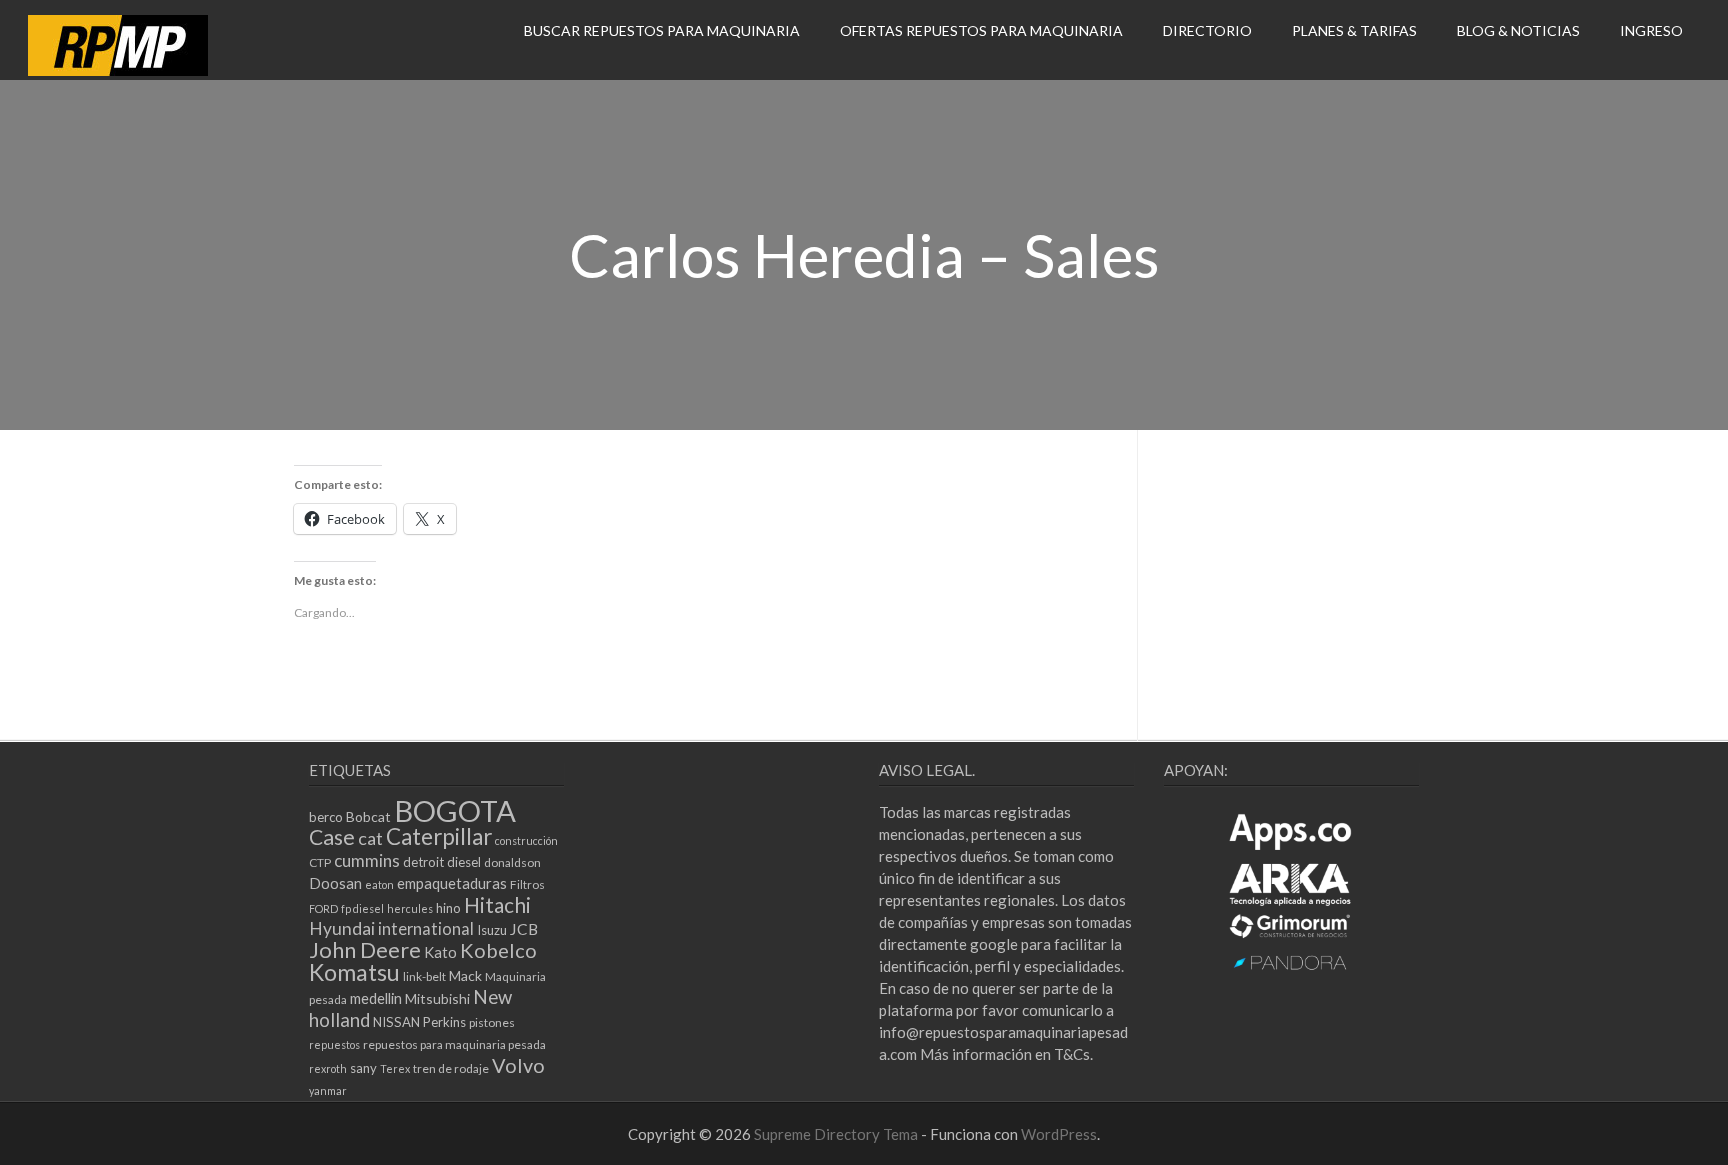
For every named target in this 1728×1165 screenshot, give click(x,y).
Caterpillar (439, 836)
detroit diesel (442, 862)
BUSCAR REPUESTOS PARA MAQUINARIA (662, 30)
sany (363, 1068)
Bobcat (368, 816)
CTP (320, 862)
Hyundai (342, 928)
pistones (492, 1022)
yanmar (328, 1090)
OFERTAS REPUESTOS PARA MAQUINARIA (981, 30)
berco (326, 817)
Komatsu (354, 972)
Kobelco (498, 950)
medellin (376, 998)
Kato (440, 952)
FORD (323, 908)
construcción (526, 840)
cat (370, 838)
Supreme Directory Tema (837, 1134)
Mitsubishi (437, 998)
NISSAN (396, 1022)
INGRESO (1651, 30)
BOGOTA (455, 810)
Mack (465, 975)
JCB (524, 929)
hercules (410, 908)
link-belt (424, 976)
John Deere (365, 949)
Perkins (444, 1022)
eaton (379, 884)
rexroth (328, 1068)
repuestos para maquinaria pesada (454, 1044)
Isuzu (492, 930)
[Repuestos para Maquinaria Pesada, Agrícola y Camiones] (118, 70)
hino (448, 908)
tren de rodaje (451, 1068)
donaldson (512, 862)
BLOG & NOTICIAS (1518, 30)
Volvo (518, 1065)
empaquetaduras (452, 883)
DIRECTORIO (1207, 30)
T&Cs (1072, 1054)
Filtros (527, 884)
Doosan (335, 883)
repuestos (334, 1044)
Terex (395, 1068)
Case (332, 837)
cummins (367, 860)
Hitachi (497, 904)
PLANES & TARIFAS (1354, 30)
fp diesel (362, 908)
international (426, 928)
